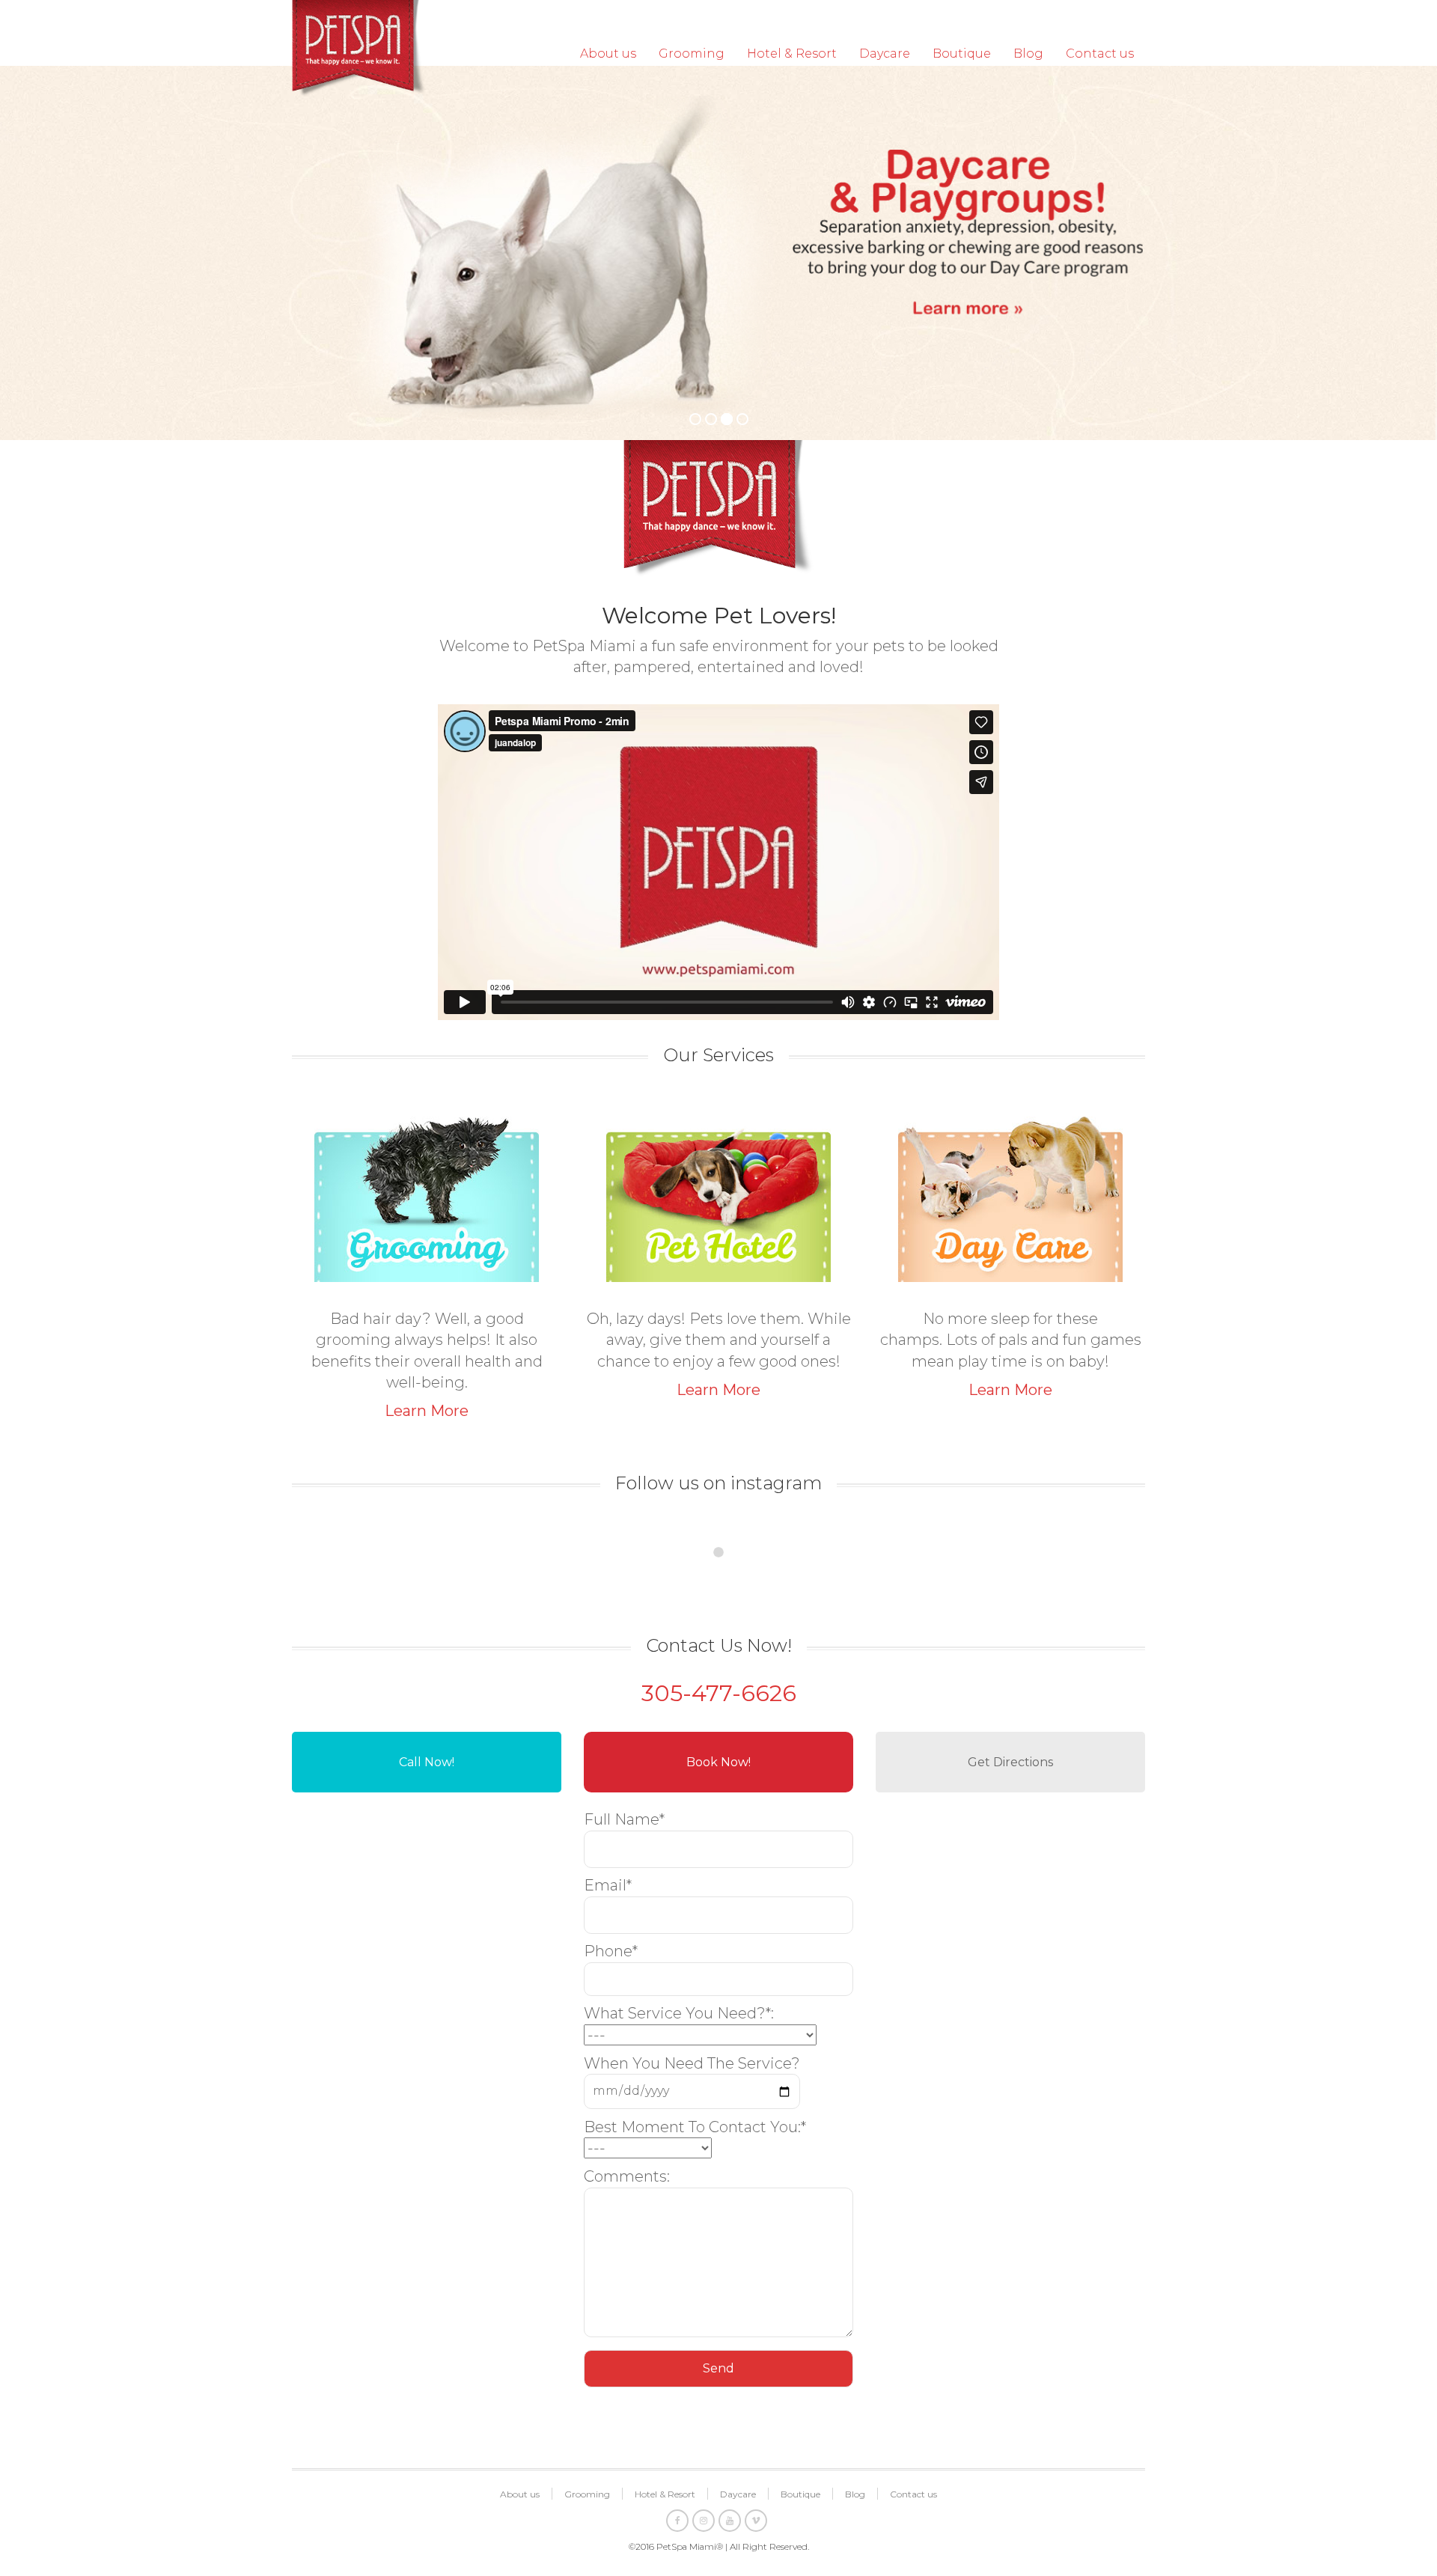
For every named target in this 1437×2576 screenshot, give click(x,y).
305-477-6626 (719, 1693)
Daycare (885, 54)
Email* (608, 1885)
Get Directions (1010, 1762)
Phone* (611, 1951)
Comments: (627, 2176)
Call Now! (427, 1762)
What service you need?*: (679, 2013)
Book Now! (718, 1762)
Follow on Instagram (728, 1583)
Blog (1028, 54)
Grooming (692, 54)
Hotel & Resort (792, 54)
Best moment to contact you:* (695, 2127)
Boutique (962, 54)
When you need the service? (692, 2063)
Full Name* (624, 1819)
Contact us (1100, 54)
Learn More (427, 1411)
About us (608, 54)
